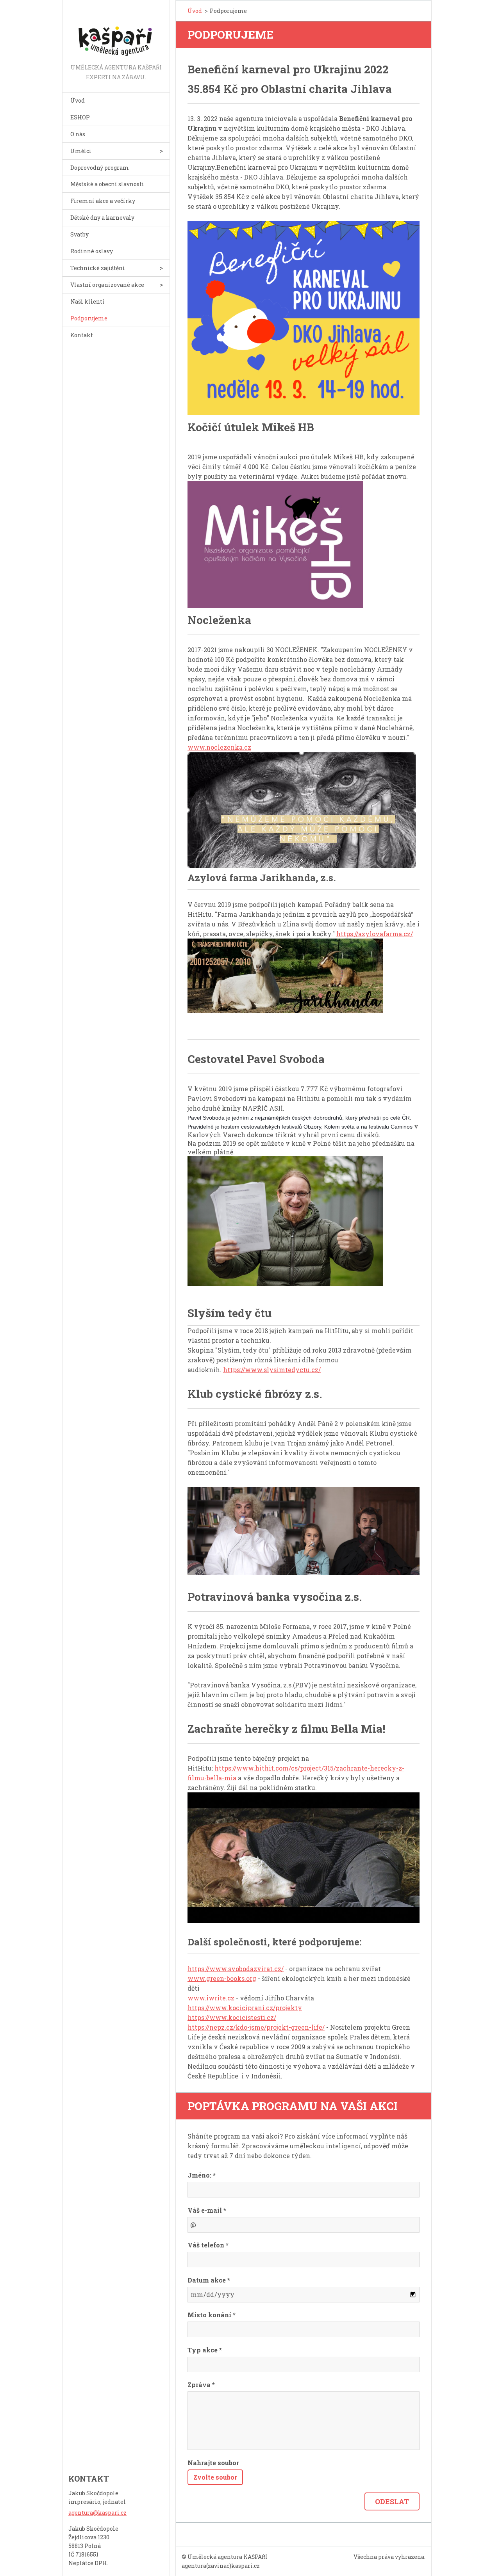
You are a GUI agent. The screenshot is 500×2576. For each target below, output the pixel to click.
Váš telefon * (208, 2245)
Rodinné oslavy (92, 251)
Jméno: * (202, 2175)
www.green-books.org (222, 1978)
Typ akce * (205, 2350)
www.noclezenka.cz (219, 747)
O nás (78, 134)
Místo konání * (212, 2315)
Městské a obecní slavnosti (107, 184)
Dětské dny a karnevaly (102, 218)
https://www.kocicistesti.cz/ (232, 2017)
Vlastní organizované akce (107, 285)
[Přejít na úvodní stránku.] (116, 31)
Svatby (79, 234)
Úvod (78, 100)
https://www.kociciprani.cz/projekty (245, 2008)
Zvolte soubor (215, 2477)
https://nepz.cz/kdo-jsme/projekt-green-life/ (256, 2027)
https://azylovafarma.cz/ (375, 934)
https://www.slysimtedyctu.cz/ (272, 1370)
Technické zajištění (98, 268)
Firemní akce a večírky (103, 201)
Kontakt (82, 335)
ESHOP (80, 117)
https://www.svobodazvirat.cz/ (236, 1969)
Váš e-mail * (207, 2210)
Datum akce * (209, 2280)
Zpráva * (201, 2385)
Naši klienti (87, 301)
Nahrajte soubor (213, 2463)
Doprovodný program (100, 168)
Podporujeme (89, 318)
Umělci (81, 151)
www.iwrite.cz (211, 1998)
